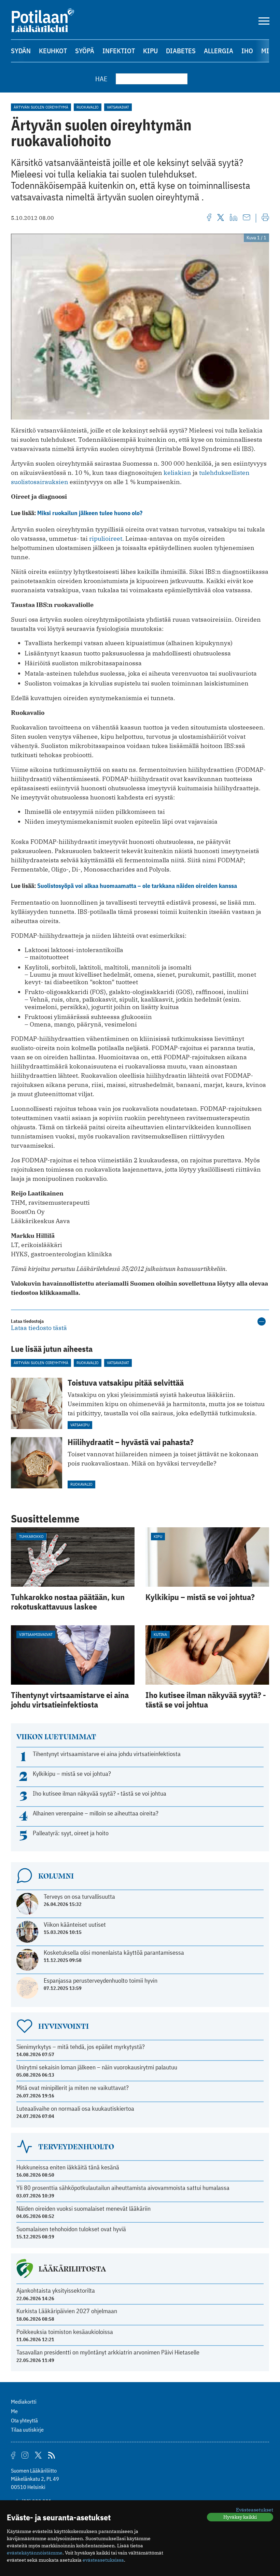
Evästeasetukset (255, 2510)
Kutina (160, 1634)
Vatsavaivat (118, 107)
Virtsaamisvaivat (36, 1634)
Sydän (21, 51)
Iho (247, 51)
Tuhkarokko (31, 1536)
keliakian (177, 473)
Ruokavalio (88, 107)
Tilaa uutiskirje (27, 2430)
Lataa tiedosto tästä (39, 1328)
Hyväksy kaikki (240, 2517)
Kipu (150, 51)
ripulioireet (106, 539)
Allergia (219, 51)
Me (14, 2411)
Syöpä (85, 51)
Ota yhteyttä (24, 2420)
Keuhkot (53, 51)
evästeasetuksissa (103, 2560)
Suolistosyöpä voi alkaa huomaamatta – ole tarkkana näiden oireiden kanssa (137, 886)
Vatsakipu (80, 1425)
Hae (101, 79)
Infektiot (119, 51)
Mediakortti (24, 2402)
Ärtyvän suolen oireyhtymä (41, 107)
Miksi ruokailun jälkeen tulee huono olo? (90, 513)
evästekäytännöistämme (35, 2553)
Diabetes (181, 51)
